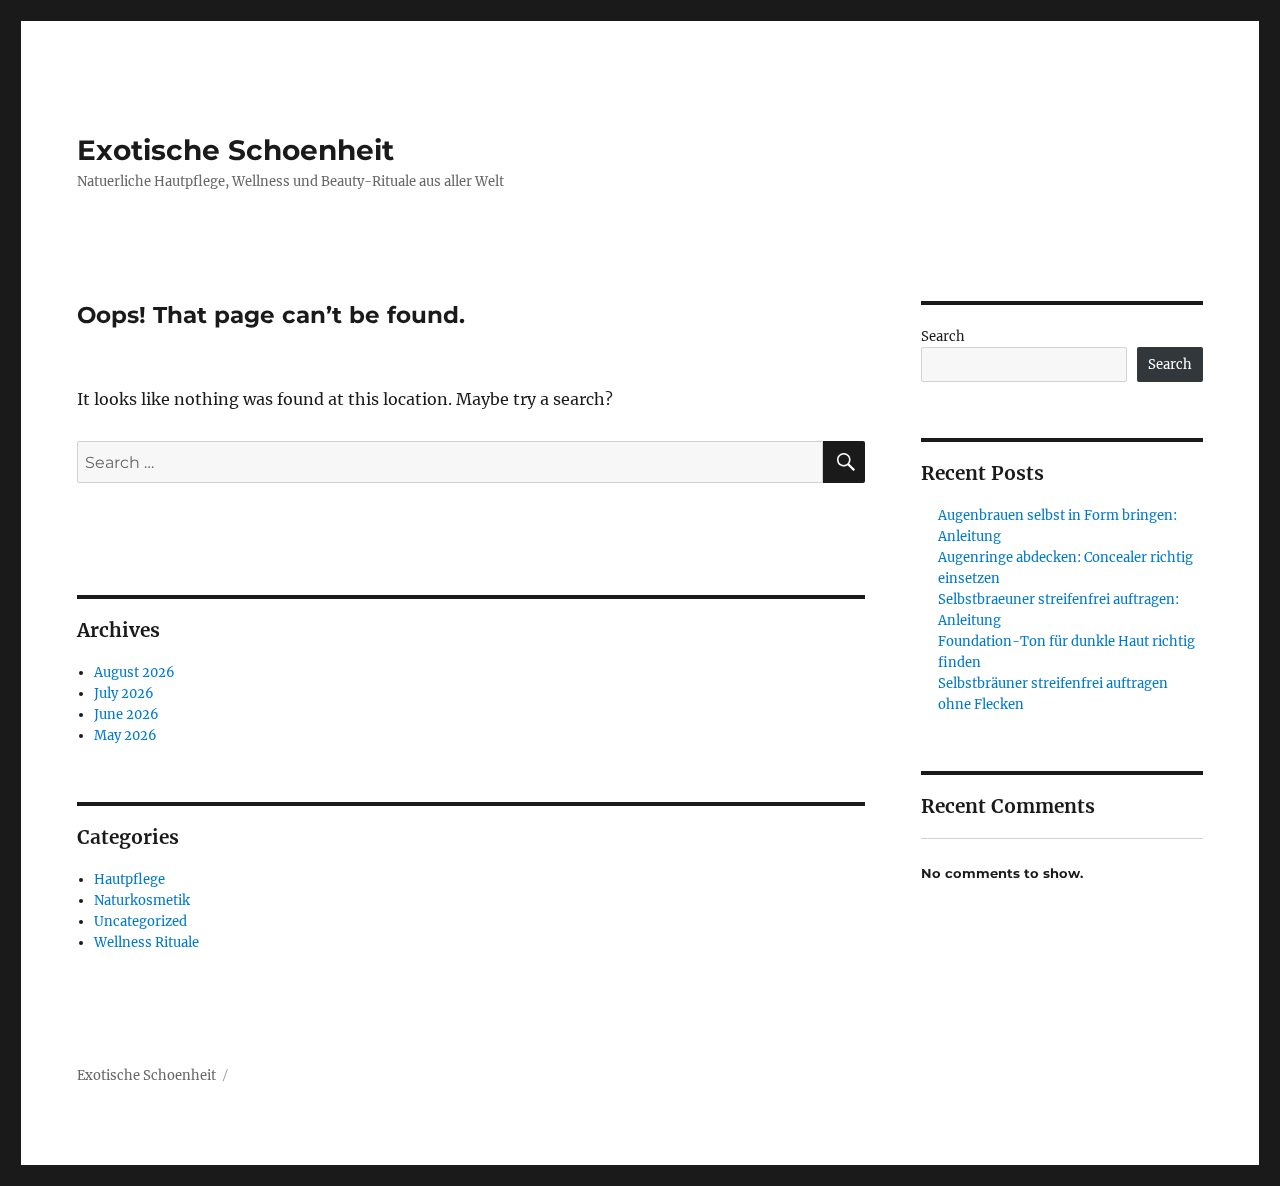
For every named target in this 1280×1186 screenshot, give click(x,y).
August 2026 (134, 672)
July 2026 (124, 693)
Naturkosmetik (142, 900)
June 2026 (126, 714)
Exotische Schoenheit (235, 150)
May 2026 (125, 735)
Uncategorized (140, 921)
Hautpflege (129, 879)
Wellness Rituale (146, 942)
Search (943, 336)
